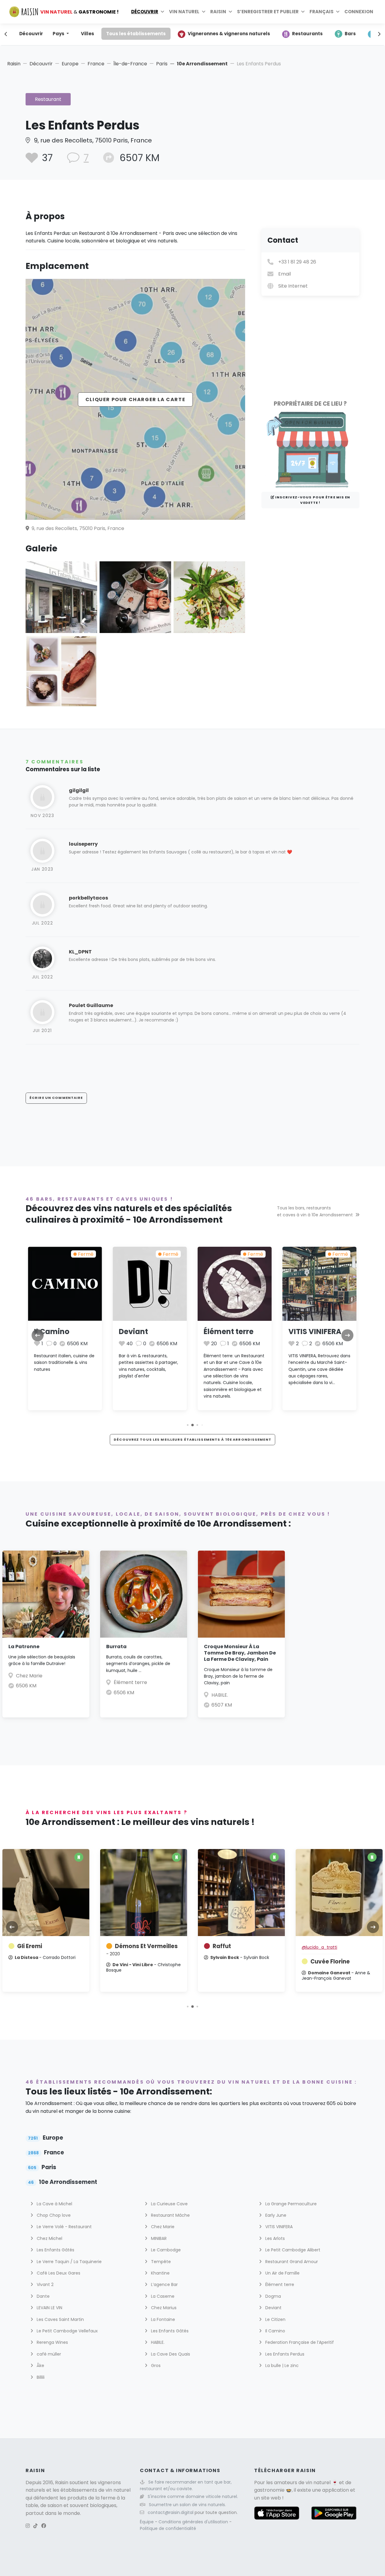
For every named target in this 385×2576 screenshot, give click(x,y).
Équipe (147, 2522)
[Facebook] (44, 2526)
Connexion (359, 12)
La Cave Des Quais (170, 2354)
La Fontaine (162, 2319)
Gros (155, 2365)
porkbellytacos (88, 898)
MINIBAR (158, 2238)
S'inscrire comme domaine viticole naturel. (193, 2496)
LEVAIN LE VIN (49, 2308)
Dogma (273, 2296)
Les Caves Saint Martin (60, 2319)
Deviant (133, 1332)
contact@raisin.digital (171, 2512)
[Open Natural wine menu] (204, 12)
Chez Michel (49, 2238)
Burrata (116, 1647)
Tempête (160, 2262)
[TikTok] (35, 2526)
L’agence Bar (164, 2284)
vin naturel (318, 2482)
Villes (88, 34)
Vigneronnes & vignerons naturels (229, 34)
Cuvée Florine (330, 1962)
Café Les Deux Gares (58, 2273)
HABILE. (220, 1695)
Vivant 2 (45, 2284)
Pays (59, 34)
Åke (40, 2365)
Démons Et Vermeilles (142, 1950)
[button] (188, 1425)
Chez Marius (163, 2308)
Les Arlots (274, 2238)
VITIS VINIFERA (315, 1332)
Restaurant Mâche (170, 2215)
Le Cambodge (165, 2250)
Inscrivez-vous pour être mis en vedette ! (312, 500)
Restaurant (48, 99)
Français (322, 12)
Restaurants (307, 34)
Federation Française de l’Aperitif (299, 2342)
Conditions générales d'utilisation (194, 2522)
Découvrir (145, 12)
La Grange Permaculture (290, 2204)
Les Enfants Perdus (284, 2354)
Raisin (14, 64)
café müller (48, 2354)
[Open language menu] (338, 12)
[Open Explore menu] (162, 12)
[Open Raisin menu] (230, 12)
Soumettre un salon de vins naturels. (187, 2505)
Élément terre (229, 1332)
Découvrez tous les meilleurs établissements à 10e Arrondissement (192, 1439)
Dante (43, 2296)
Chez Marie (29, 1676)
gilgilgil (79, 790)
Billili (40, 2377)
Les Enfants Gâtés (55, 2250)
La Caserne (162, 2296)
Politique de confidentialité (168, 2528)
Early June (275, 2215)
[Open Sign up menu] (303, 12)
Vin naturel (184, 12)
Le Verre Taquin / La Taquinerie (69, 2262)
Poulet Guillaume (91, 1005)
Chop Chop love (53, 2215)
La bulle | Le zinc (281, 2365)
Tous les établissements (136, 34)
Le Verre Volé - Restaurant (64, 2227)
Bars (350, 34)
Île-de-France (130, 64)
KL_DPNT (80, 952)
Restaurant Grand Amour (291, 2262)
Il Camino (52, 1332)
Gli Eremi (30, 1946)
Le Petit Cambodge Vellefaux (67, 2331)
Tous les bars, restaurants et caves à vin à (315, 1211)
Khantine (160, 2273)
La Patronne (24, 1647)
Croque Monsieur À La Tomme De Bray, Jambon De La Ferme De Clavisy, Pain (240, 1653)
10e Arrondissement (202, 64)
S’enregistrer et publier (268, 12)
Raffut (222, 1946)
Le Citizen (275, 2319)
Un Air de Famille (282, 2273)
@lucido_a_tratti (319, 1947)
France (96, 64)
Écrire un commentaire (56, 1098)
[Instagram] (28, 2526)
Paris (162, 64)
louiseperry (83, 844)
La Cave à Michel (54, 2204)
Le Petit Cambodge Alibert (292, 2250)
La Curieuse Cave (169, 2204)
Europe (70, 64)
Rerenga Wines (52, 2342)
